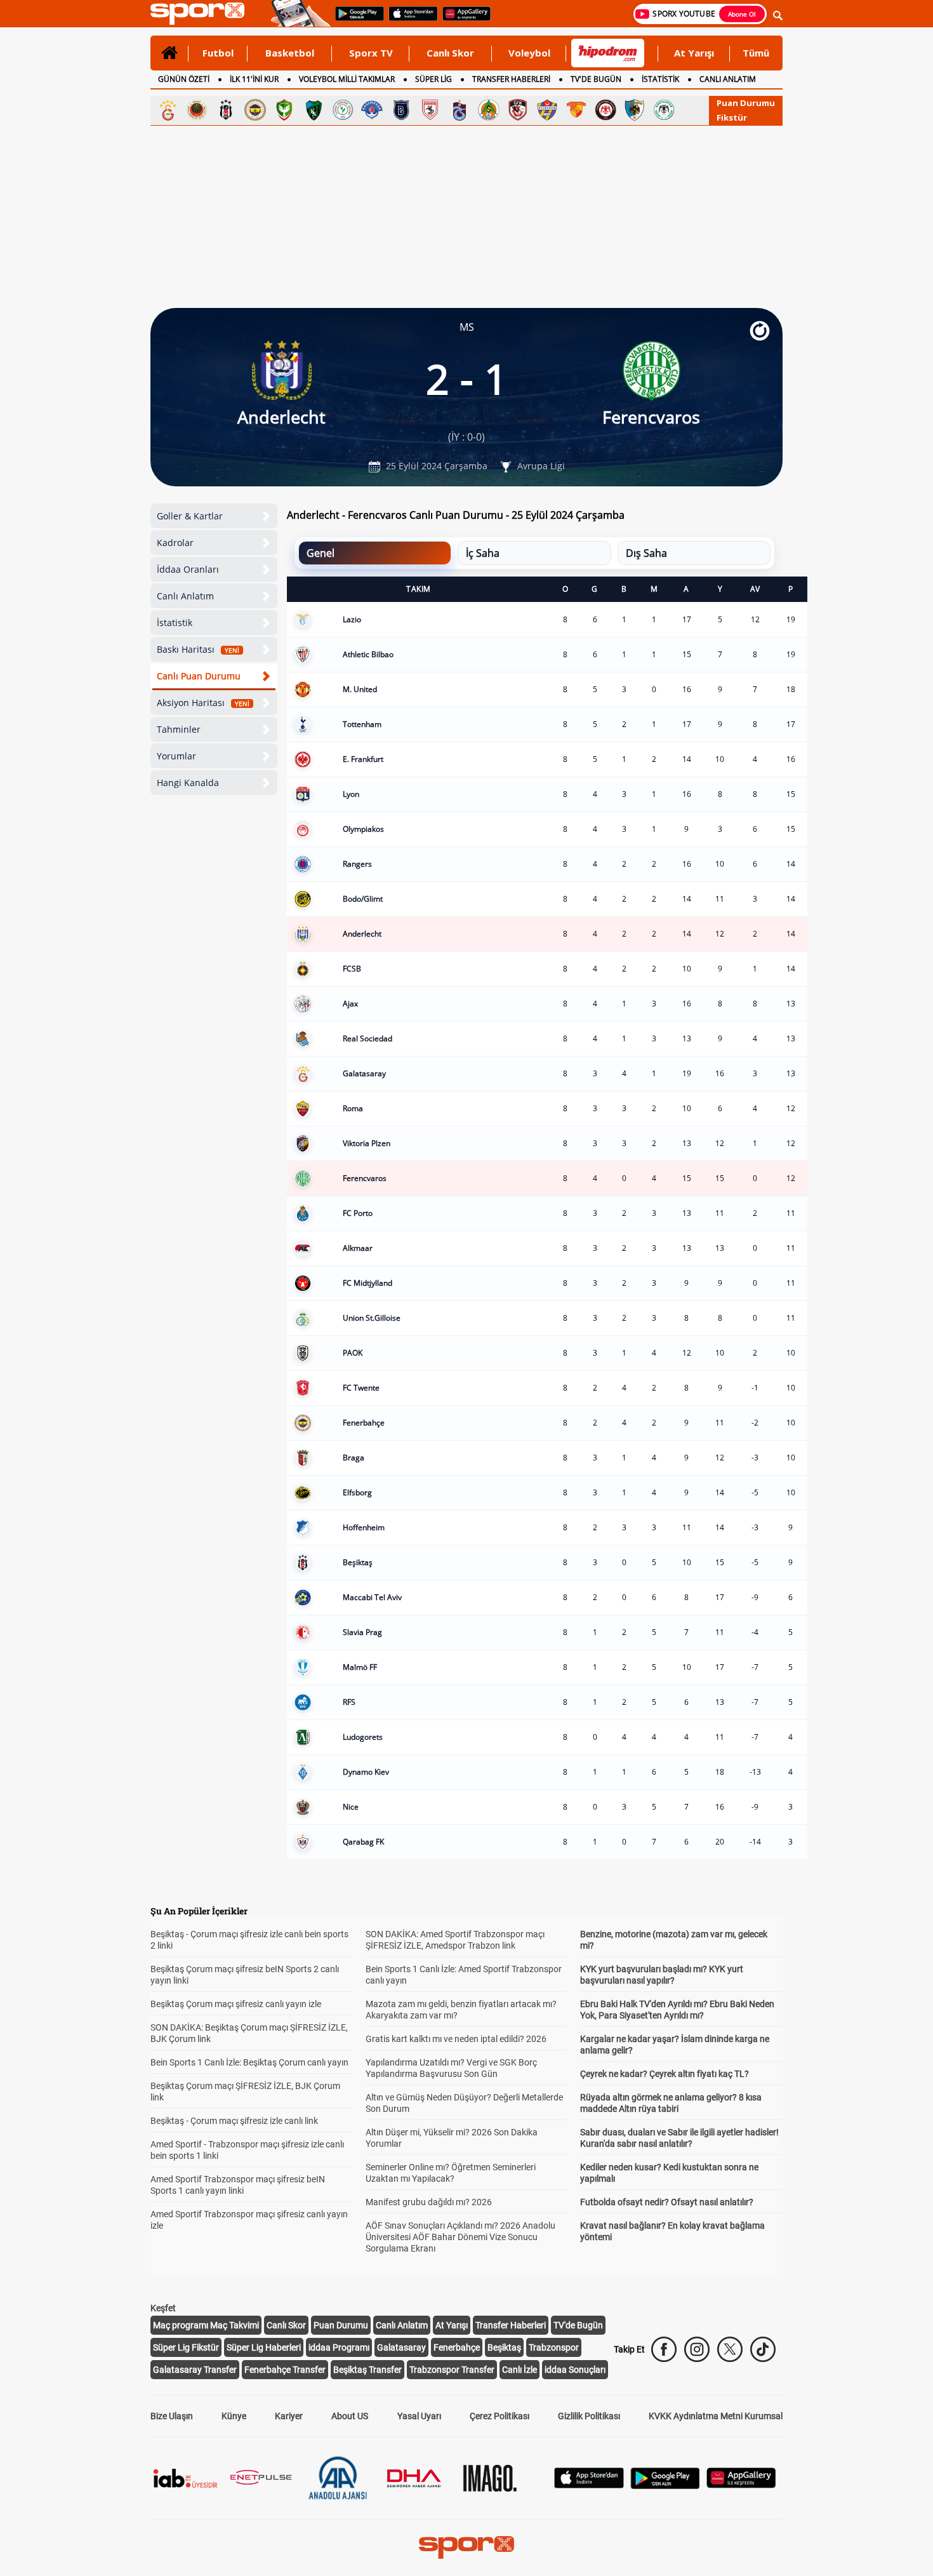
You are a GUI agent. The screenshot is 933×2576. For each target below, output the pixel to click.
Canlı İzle (519, 2370)
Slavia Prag (362, 1632)
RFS (349, 1702)
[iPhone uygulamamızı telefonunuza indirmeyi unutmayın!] (409, 20)
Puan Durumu (746, 103)
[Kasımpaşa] (372, 110)
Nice (351, 1807)
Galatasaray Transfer (195, 2370)
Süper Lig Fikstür (186, 2347)
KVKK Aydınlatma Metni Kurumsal (716, 2416)
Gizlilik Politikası (589, 2416)
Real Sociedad (367, 1038)
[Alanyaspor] (489, 110)
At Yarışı (694, 53)
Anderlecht (362, 934)
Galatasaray (364, 1073)
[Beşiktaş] (226, 110)
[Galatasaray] (168, 110)
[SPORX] (466, 2547)
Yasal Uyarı (419, 2416)
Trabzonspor (554, 2347)
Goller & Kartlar (190, 516)
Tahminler (179, 729)
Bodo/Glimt (363, 899)
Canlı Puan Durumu (199, 676)
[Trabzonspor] (460, 110)
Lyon (351, 794)
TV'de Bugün (578, 2325)
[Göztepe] (576, 110)
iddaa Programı (339, 2347)
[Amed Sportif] (284, 110)
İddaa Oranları (188, 569)
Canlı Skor (450, 53)
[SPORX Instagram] (697, 2349)
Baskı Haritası (198, 649)
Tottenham (362, 724)
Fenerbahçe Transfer (285, 2370)
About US (350, 2416)
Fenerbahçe (364, 1423)
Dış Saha (646, 553)
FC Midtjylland (367, 1283)
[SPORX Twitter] (730, 2349)
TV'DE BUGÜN (596, 79)
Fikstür (732, 117)
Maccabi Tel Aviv (372, 1597)
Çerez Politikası (500, 2416)
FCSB (352, 969)
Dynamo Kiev (366, 1772)
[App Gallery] (741, 2485)
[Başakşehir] (401, 110)
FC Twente (361, 1388)
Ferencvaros (365, 1178)
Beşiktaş (358, 1562)
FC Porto (358, 1213)
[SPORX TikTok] (763, 2349)
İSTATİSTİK (660, 79)
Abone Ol (742, 14)
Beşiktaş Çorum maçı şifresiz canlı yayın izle (236, 2004)
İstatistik (175, 623)
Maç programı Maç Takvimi (206, 2325)
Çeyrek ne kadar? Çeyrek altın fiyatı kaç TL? (665, 2074)
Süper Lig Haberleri (264, 2347)
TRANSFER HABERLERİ (511, 79)
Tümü (756, 53)
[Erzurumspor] (635, 110)
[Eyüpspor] (547, 110)
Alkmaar (358, 1248)
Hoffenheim (364, 1527)
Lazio (352, 619)
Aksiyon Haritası (203, 703)
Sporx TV (371, 53)
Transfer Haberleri (511, 2325)
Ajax (350, 1004)
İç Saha (483, 553)
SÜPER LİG (433, 79)
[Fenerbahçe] (255, 110)
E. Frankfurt (363, 759)
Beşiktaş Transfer (367, 2370)
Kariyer (289, 2416)
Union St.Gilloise (372, 1318)
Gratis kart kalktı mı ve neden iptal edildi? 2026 (456, 2039)
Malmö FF (360, 1667)
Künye (234, 2416)
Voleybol (529, 53)
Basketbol (290, 53)
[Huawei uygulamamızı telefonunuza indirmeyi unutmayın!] (462, 20)
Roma (353, 1108)
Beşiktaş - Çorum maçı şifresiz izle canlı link (234, 2121)
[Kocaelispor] (314, 110)
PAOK (353, 1353)
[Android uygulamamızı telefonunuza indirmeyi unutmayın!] (355, 20)
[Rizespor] (343, 110)
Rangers (357, 864)
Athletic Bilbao (368, 654)
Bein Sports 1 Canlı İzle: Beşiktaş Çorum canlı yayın (249, 2062)
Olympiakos (363, 829)
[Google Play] (665, 2486)
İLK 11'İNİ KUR (254, 79)
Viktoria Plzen (367, 1143)
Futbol (218, 53)
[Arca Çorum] (605, 110)
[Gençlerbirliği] (197, 110)
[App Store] (589, 2485)
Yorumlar (176, 756)
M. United (360, 689)
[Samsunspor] (430, 110)
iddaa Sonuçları (575, 2370)
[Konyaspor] (664, 110)
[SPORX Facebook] (664, 2349)
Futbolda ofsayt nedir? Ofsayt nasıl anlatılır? (667, 2202)
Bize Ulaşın (172, 2416)
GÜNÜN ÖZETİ (184, 79)
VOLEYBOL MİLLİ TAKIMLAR (347, 79)
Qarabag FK (363, 1842)
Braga (354, 1458)
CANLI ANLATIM (728, 79)
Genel (321, 553)
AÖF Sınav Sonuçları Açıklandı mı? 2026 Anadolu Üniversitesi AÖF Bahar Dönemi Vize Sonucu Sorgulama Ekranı (460, 2237)
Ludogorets (363, 1737)
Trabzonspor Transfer (452, 2370)
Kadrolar (175, 543)
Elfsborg (357, 1492)
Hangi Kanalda (188, 783)
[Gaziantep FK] (518, 110)
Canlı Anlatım (185, 596)
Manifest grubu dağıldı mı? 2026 (429, 2202)
